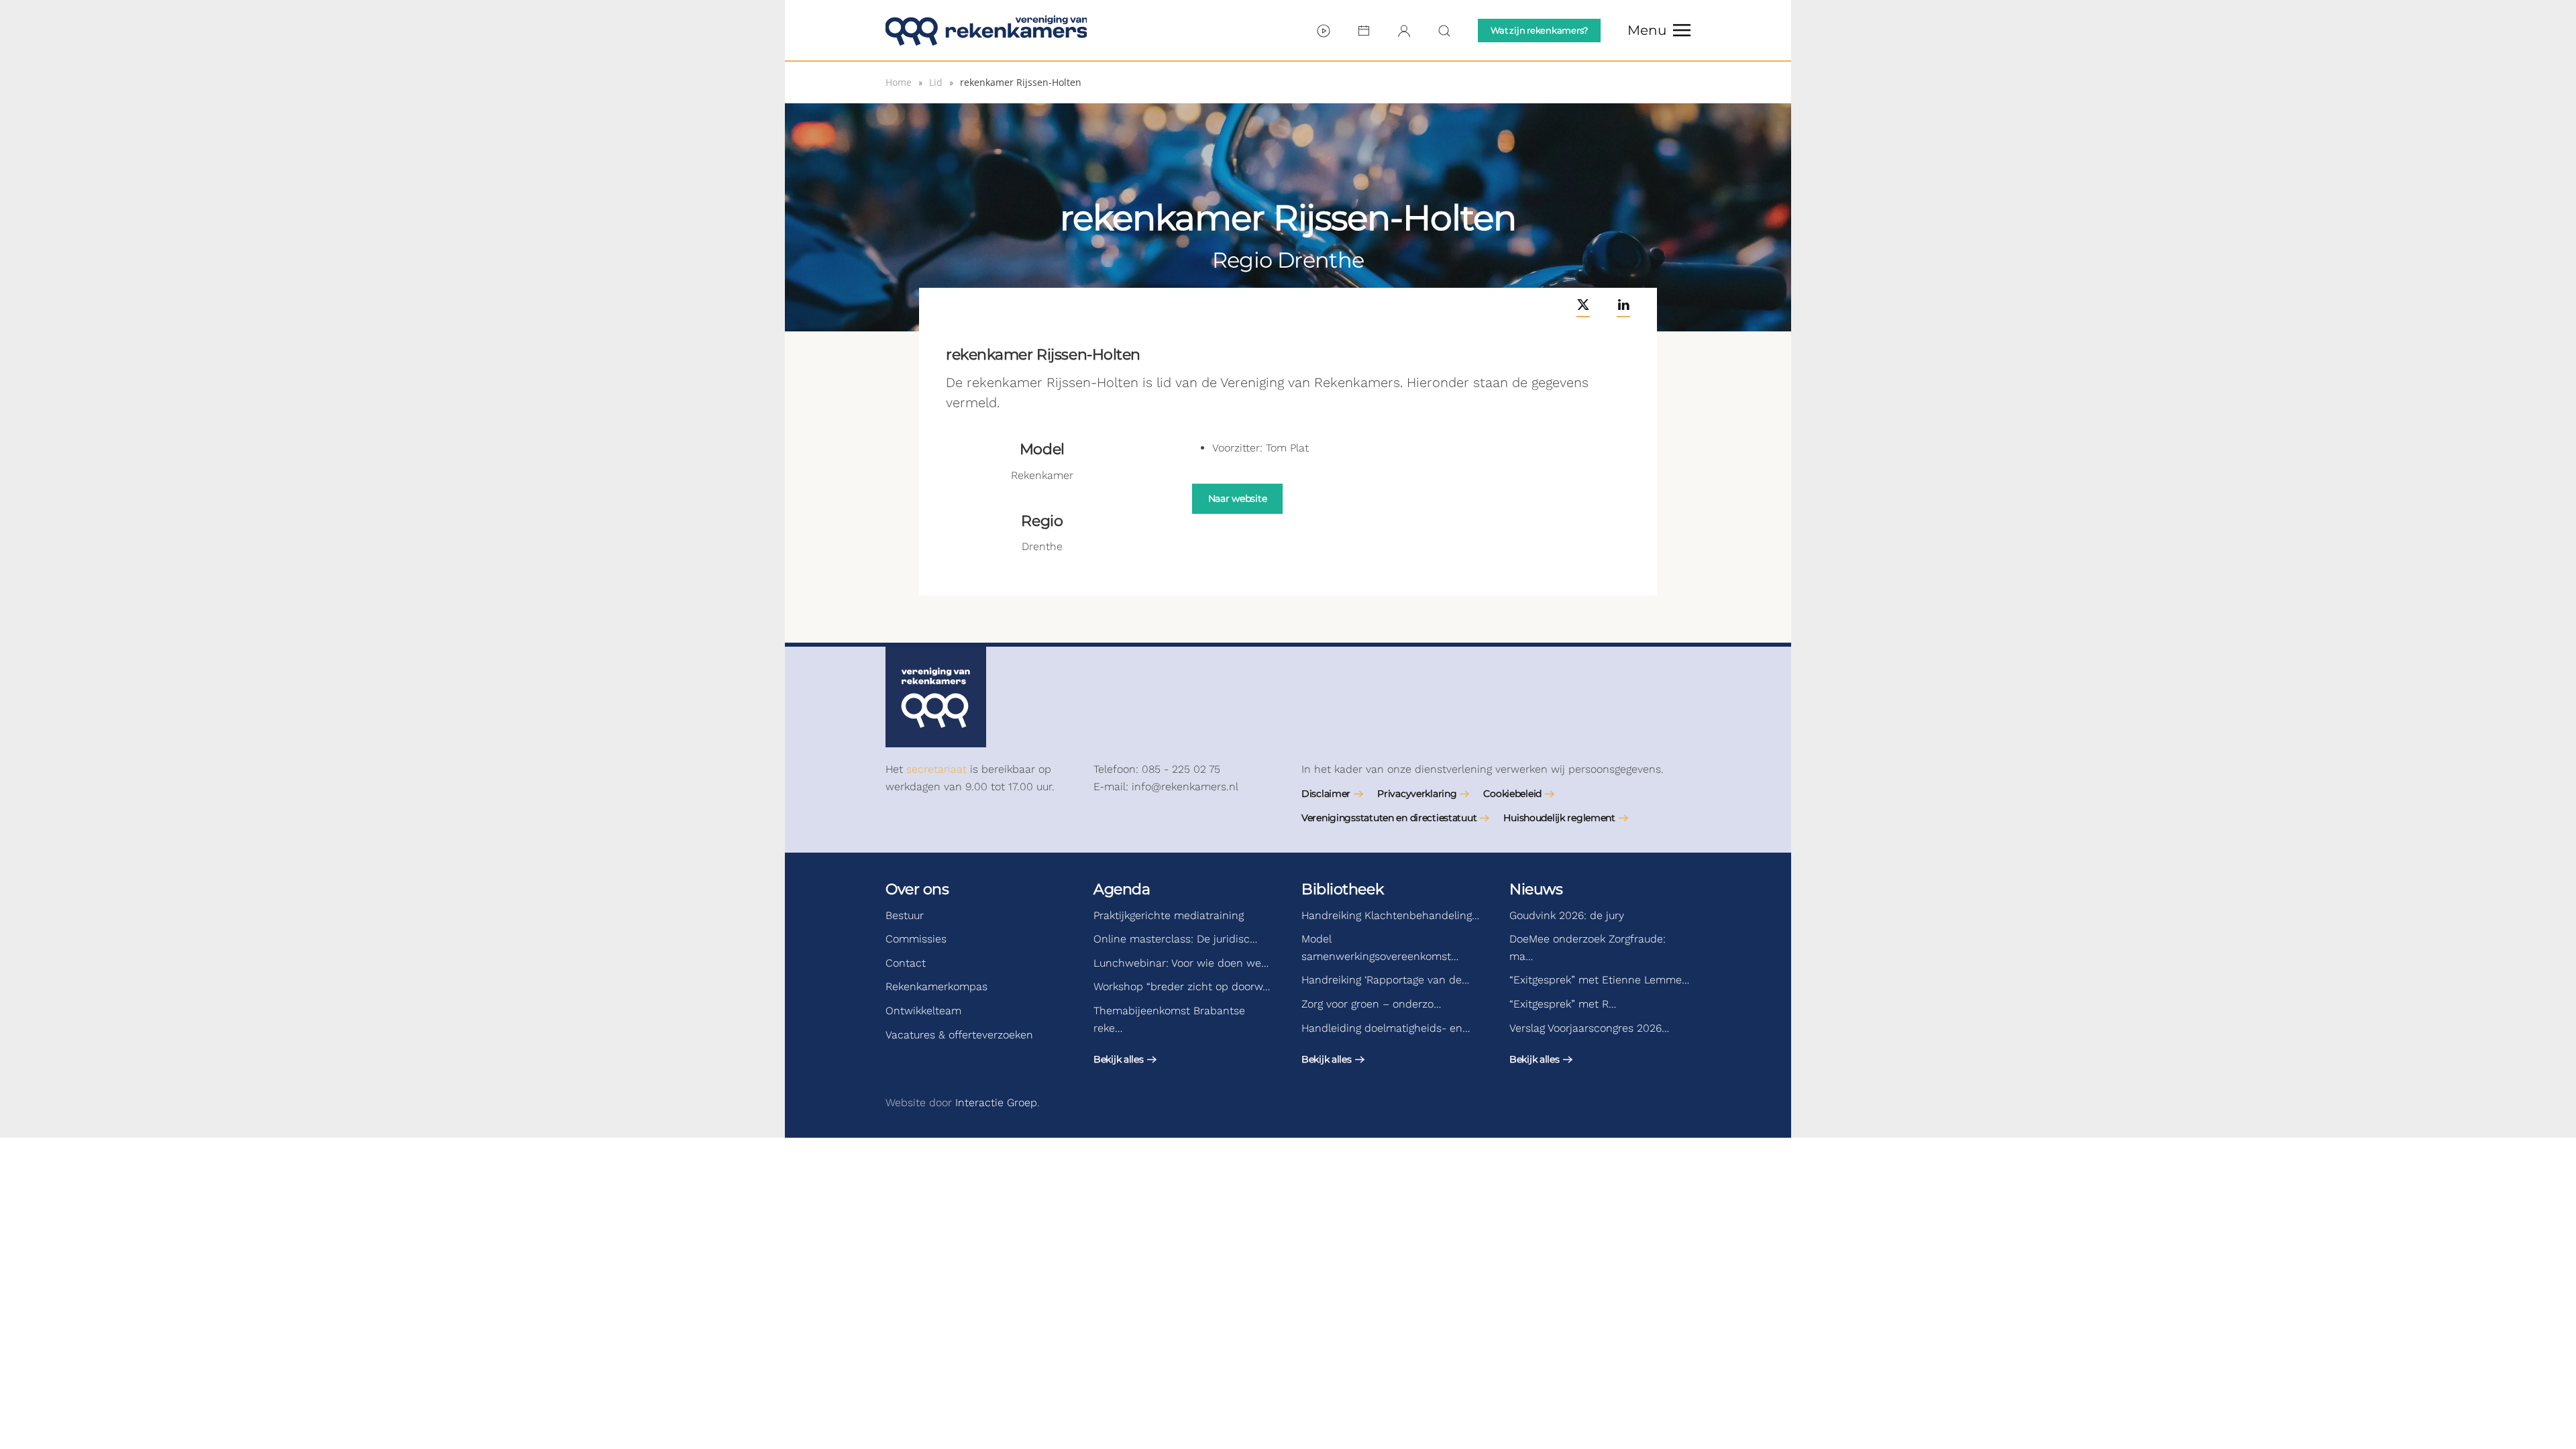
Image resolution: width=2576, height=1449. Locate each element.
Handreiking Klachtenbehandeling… (1390, 915)
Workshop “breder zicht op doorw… (1182, 986)
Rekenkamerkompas (936, 986)
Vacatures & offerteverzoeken (959, 1035)
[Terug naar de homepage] (986, 30)
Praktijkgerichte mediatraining (1169, 915)
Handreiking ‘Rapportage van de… (1385, 980)
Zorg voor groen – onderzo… (1371, 1004)
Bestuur (905, 915)
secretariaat (936, 769)
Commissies (916, 939)
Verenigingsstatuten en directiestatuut (1389, 818)
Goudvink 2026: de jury (1567, 915)
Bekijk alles (1119, 1059)
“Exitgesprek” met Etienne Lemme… (1599, 980)
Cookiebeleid (1512, 794)
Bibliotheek (1342, 889)
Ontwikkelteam (923, 1011)
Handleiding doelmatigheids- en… (1386, 1028)
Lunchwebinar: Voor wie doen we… (1181, 963)
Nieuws (1536, 889)
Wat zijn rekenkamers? (1539, 30)
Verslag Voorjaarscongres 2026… (1589, 1028)
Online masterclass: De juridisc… (1175, 939)
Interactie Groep (996, 1103)
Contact (906, 963)
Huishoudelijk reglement (1559, 818)
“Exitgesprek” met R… (1563, 1004)
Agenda (1122, 889)
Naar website (1238, 498)
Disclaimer (1326, 794)
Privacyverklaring (1417, 794)
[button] (1659, 30)
